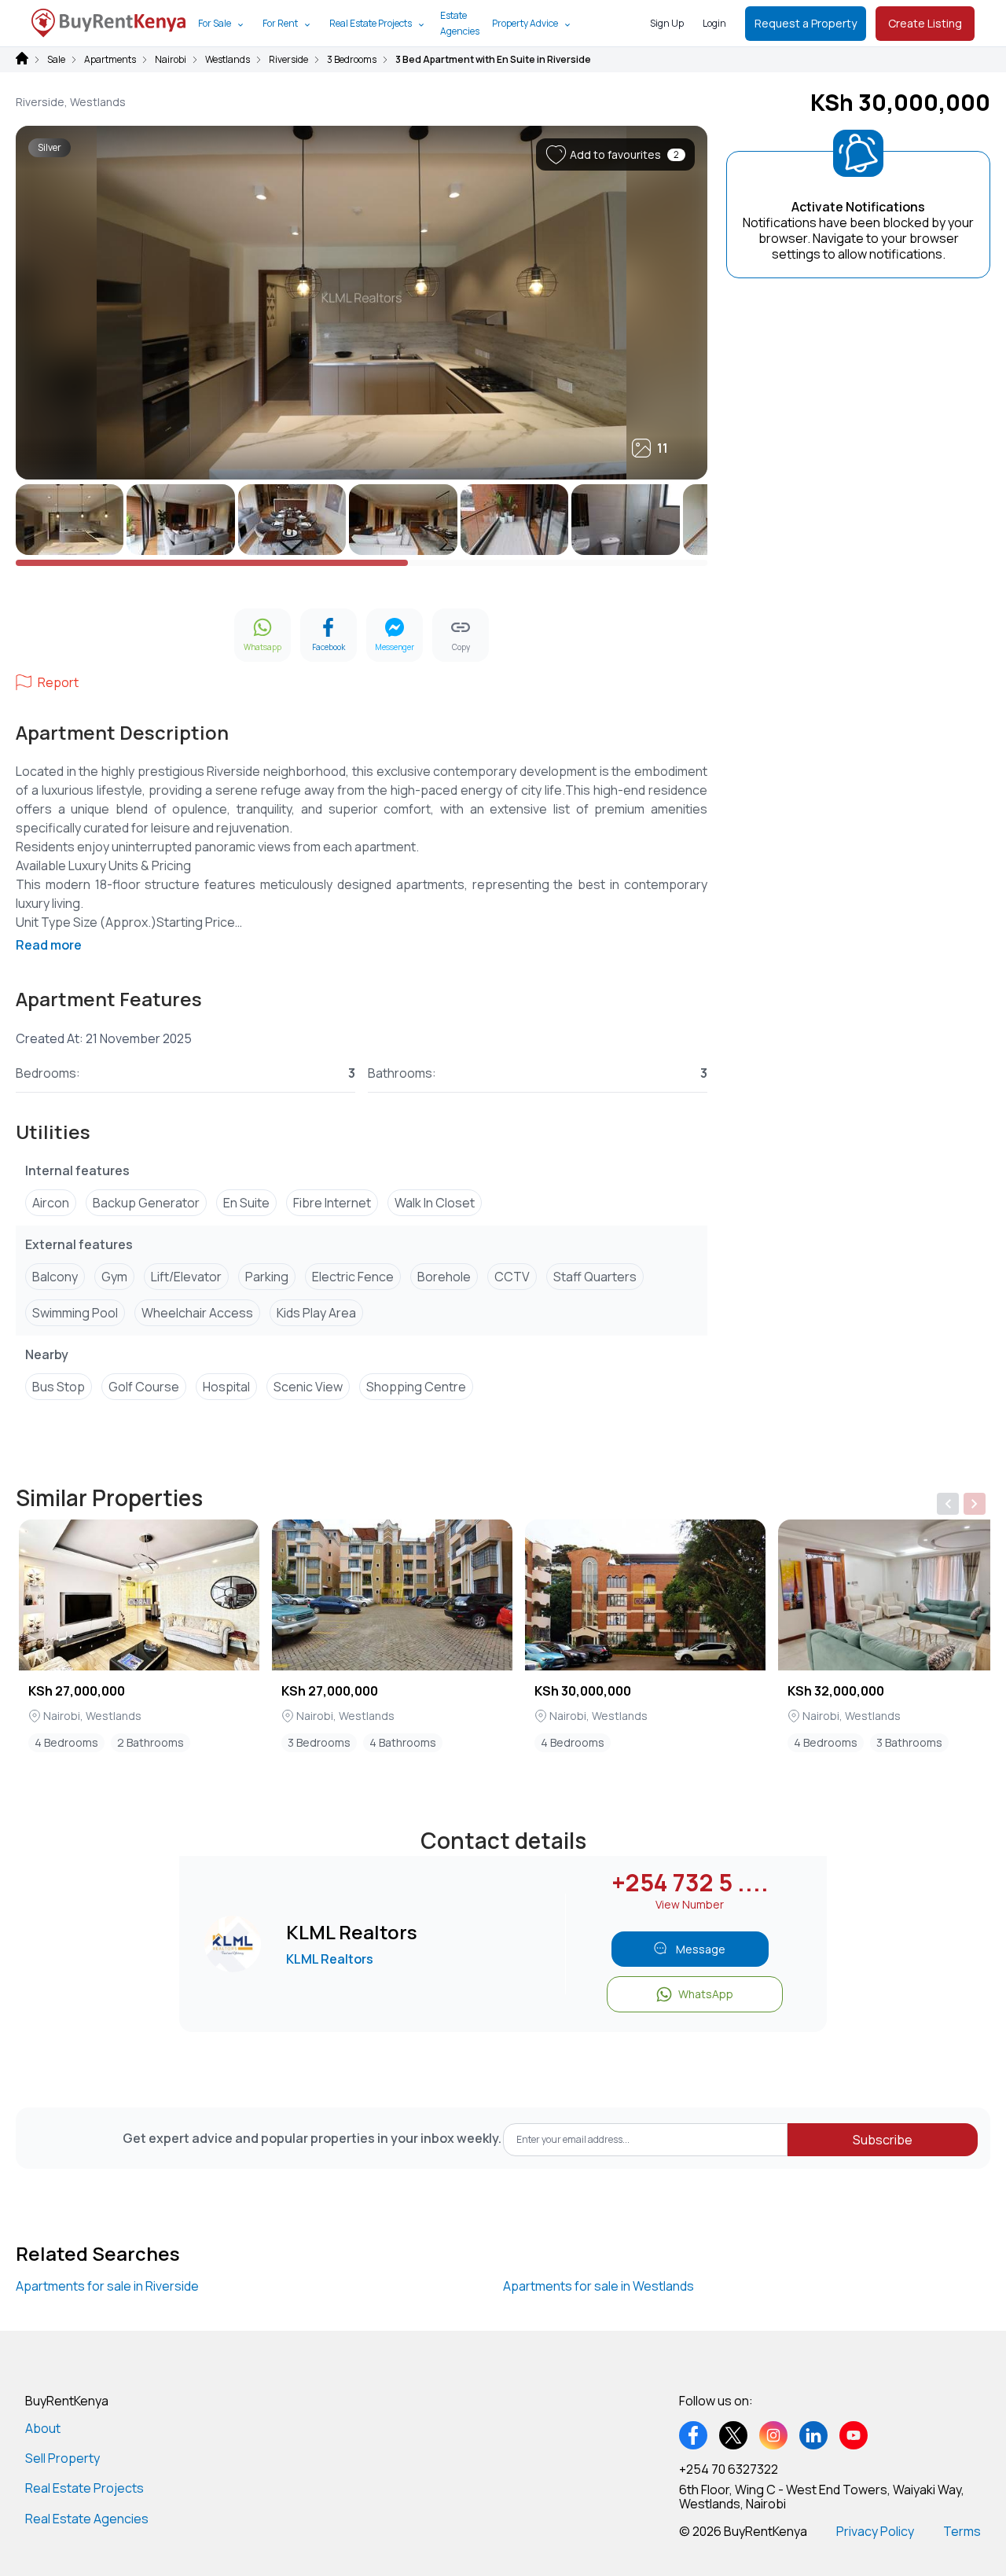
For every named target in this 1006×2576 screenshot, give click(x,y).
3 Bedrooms (352, 60)
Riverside (288, 60)
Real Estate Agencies (87, 2519)
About (43, 2428)
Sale (56, 60)
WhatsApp (706, 1994)
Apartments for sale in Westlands (598, 2286)
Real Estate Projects (371, 23)
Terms (962, 2531)
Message (701, 1949)
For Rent (280, 23)
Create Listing (925, 23)
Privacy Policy (875, 2531)
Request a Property (806, 23)
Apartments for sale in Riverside (107, 2286)
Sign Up (667, 23)
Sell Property (62, 2458)
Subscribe (883, 2140)
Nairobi (171, 60)
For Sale (215, 23)
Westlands (228, 60)
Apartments (110, 60)
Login (714, 23)
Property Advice (525, 23)
